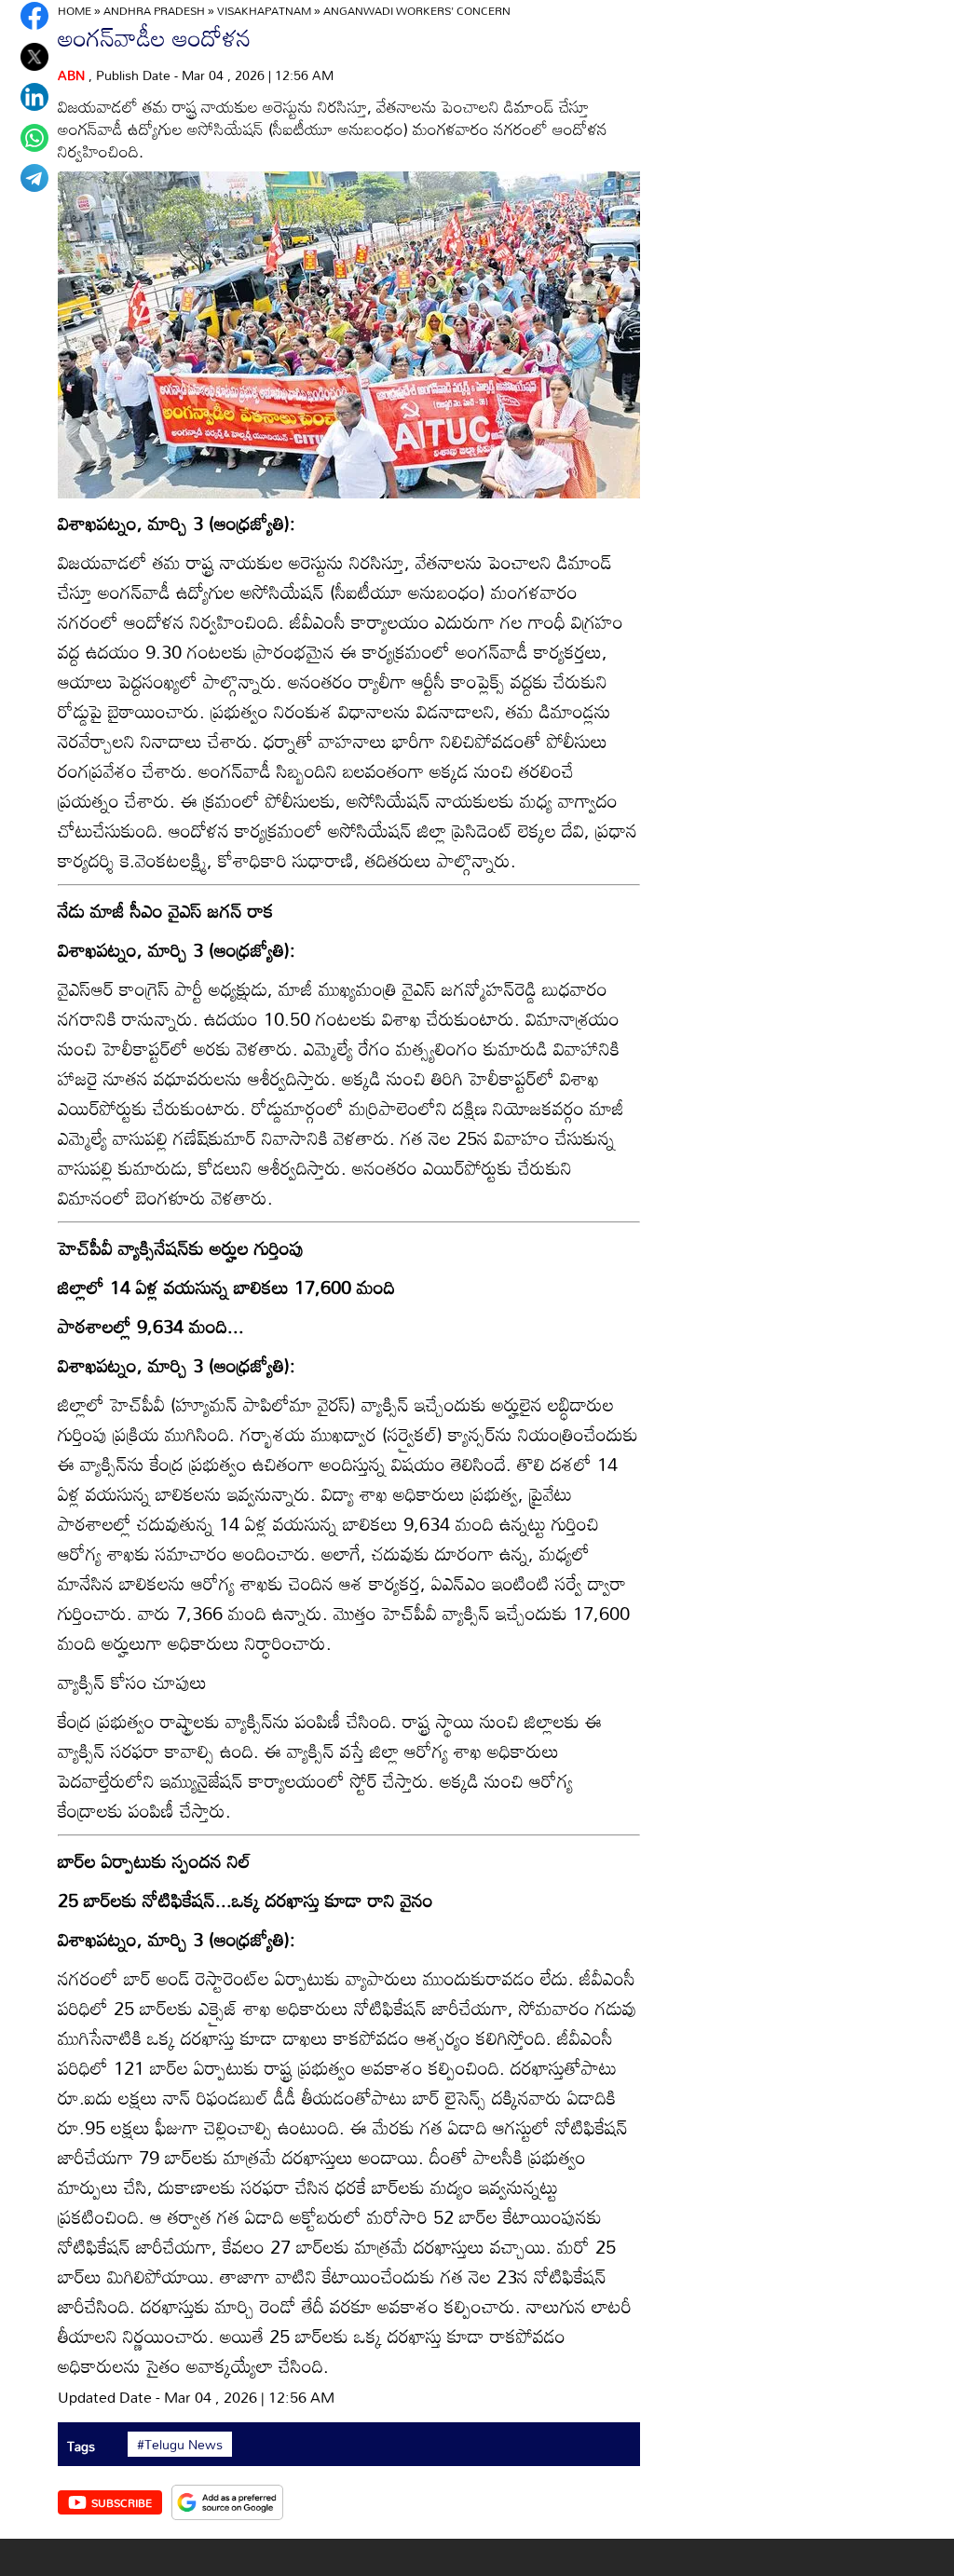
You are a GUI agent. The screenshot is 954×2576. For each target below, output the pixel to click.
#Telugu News (180, 2445)
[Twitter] (34, 57)
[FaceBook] (34, 16)
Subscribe (122, 2502)
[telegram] (34, 178)
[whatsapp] (34, 138)
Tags (81, 2446)
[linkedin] (34, 97)
